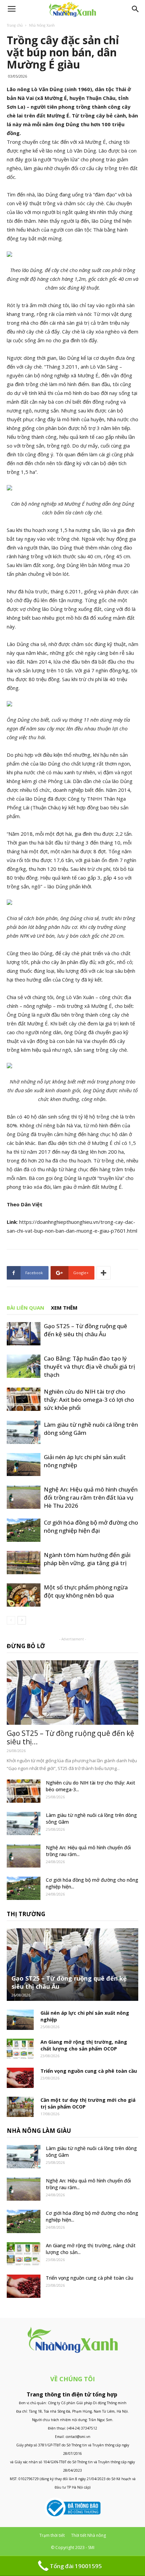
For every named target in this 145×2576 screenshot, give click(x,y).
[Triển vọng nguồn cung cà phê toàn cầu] (20, 2078)
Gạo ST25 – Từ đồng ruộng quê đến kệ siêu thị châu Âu (85, 1330)
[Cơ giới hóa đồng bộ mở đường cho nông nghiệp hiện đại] (24, 1530)
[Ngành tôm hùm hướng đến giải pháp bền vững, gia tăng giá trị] (24, 1563)
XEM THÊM (64, 1308)
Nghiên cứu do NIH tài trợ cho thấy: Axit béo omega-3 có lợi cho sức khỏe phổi (89, 1400)
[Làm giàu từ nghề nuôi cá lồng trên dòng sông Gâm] (24, 1432)
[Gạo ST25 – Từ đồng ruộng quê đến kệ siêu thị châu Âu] (24, 1334)
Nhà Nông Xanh (42, 26)
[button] (136, 9)
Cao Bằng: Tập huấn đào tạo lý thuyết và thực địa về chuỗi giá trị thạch (90, 1366)
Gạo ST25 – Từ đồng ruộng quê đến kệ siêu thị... (70, 1737)
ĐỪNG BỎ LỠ (26, 1646)
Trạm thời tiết (52, 2535)
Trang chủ (15, 26)
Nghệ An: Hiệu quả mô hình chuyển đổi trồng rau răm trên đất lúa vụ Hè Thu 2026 (91, 1497)
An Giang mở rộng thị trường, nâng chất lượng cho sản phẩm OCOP (84, 2045)
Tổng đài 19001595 (76, 2566)
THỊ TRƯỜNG (26, 1914)
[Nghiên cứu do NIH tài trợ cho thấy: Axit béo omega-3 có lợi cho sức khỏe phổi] (24, 1399)
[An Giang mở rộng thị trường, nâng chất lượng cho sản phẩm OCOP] (20, 2049)
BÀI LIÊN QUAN (25, 1308)
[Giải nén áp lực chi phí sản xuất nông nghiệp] (24, 1465)
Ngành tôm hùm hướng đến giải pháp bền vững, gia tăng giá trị (87, 1559)
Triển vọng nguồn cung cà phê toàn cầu (89, 2071)
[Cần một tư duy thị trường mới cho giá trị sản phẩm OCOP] (20, 2107)
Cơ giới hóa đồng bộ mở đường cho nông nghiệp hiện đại (91, 1526)
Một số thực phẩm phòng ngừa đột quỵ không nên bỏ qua (86, 1591)
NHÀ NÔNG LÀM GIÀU (39, 2131)
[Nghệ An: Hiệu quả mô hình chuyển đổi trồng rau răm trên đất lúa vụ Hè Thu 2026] (24, 1497)
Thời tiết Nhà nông (89, 2535)
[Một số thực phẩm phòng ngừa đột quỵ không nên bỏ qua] (24, 1595)
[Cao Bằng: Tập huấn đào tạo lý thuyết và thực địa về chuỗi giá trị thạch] (24, 1366)
